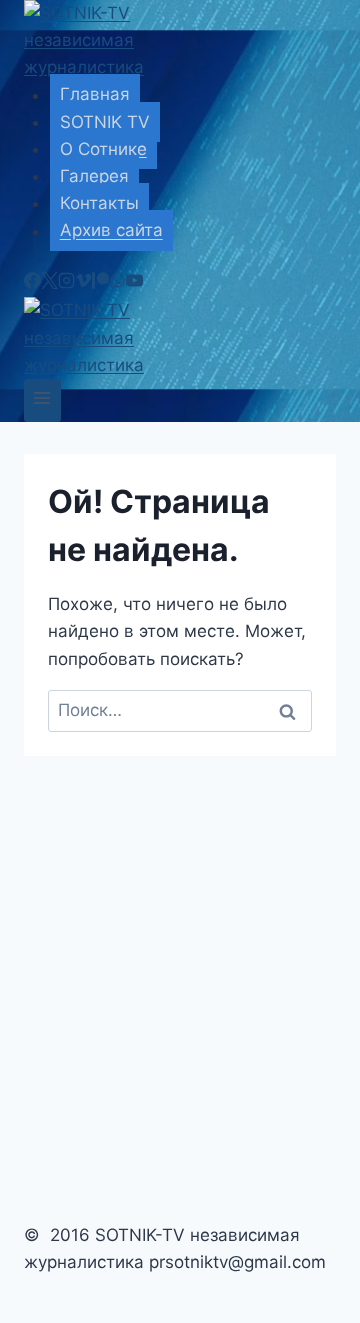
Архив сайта (111, 231)
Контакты (99, 203)
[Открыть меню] (42, 400)
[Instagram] (66, 283)
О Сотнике (103, 149)
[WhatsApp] (117, 283)
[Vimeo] (83, 283)
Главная (95, 95)
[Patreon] (100, 283)
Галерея (94, 176)
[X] (49, 283)
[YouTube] (134, 283)
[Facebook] (32, 283)
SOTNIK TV (105, 122)
